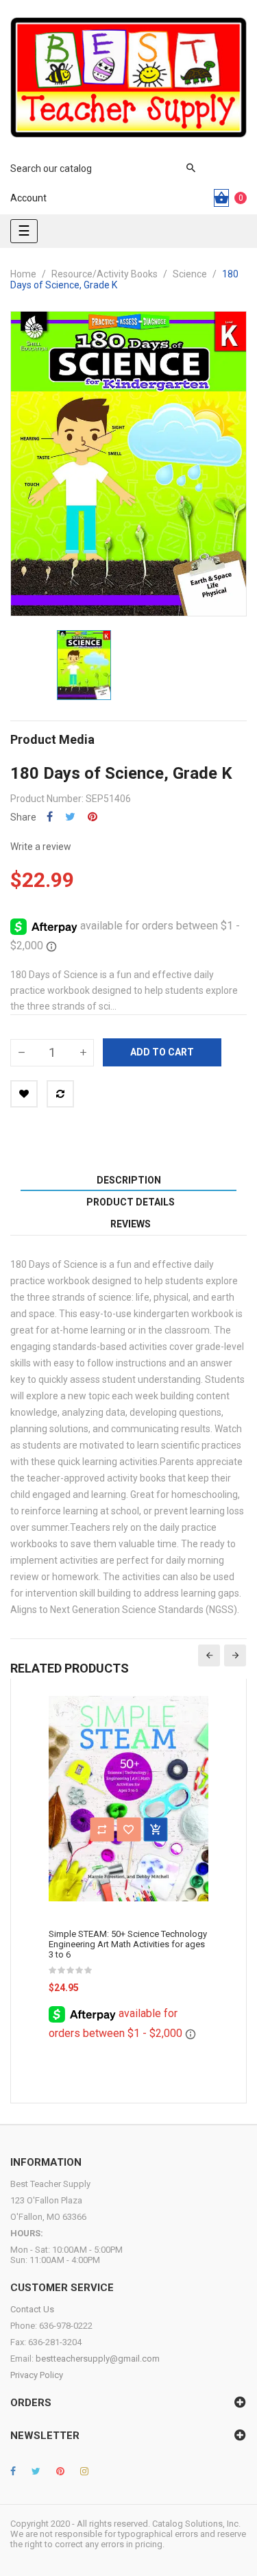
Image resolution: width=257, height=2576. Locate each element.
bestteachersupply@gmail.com (98, 2359)
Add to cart (162, 1052)
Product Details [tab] (131, 1202)
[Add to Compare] (60, 1094)
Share (50, 817)
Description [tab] (129, 1180)
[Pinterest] (60, 2471)
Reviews (131, 1224)
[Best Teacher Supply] (128, 77)
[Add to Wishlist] (24, 1094)
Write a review (41, 847)
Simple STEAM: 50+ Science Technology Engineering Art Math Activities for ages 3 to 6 (128, 1944)
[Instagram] (84, 2471)
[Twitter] (36, 2471)
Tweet (70, 817)
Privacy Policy (37, 2375)
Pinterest (93, 817)
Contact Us (32, 2309)
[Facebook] (13, 2471)
